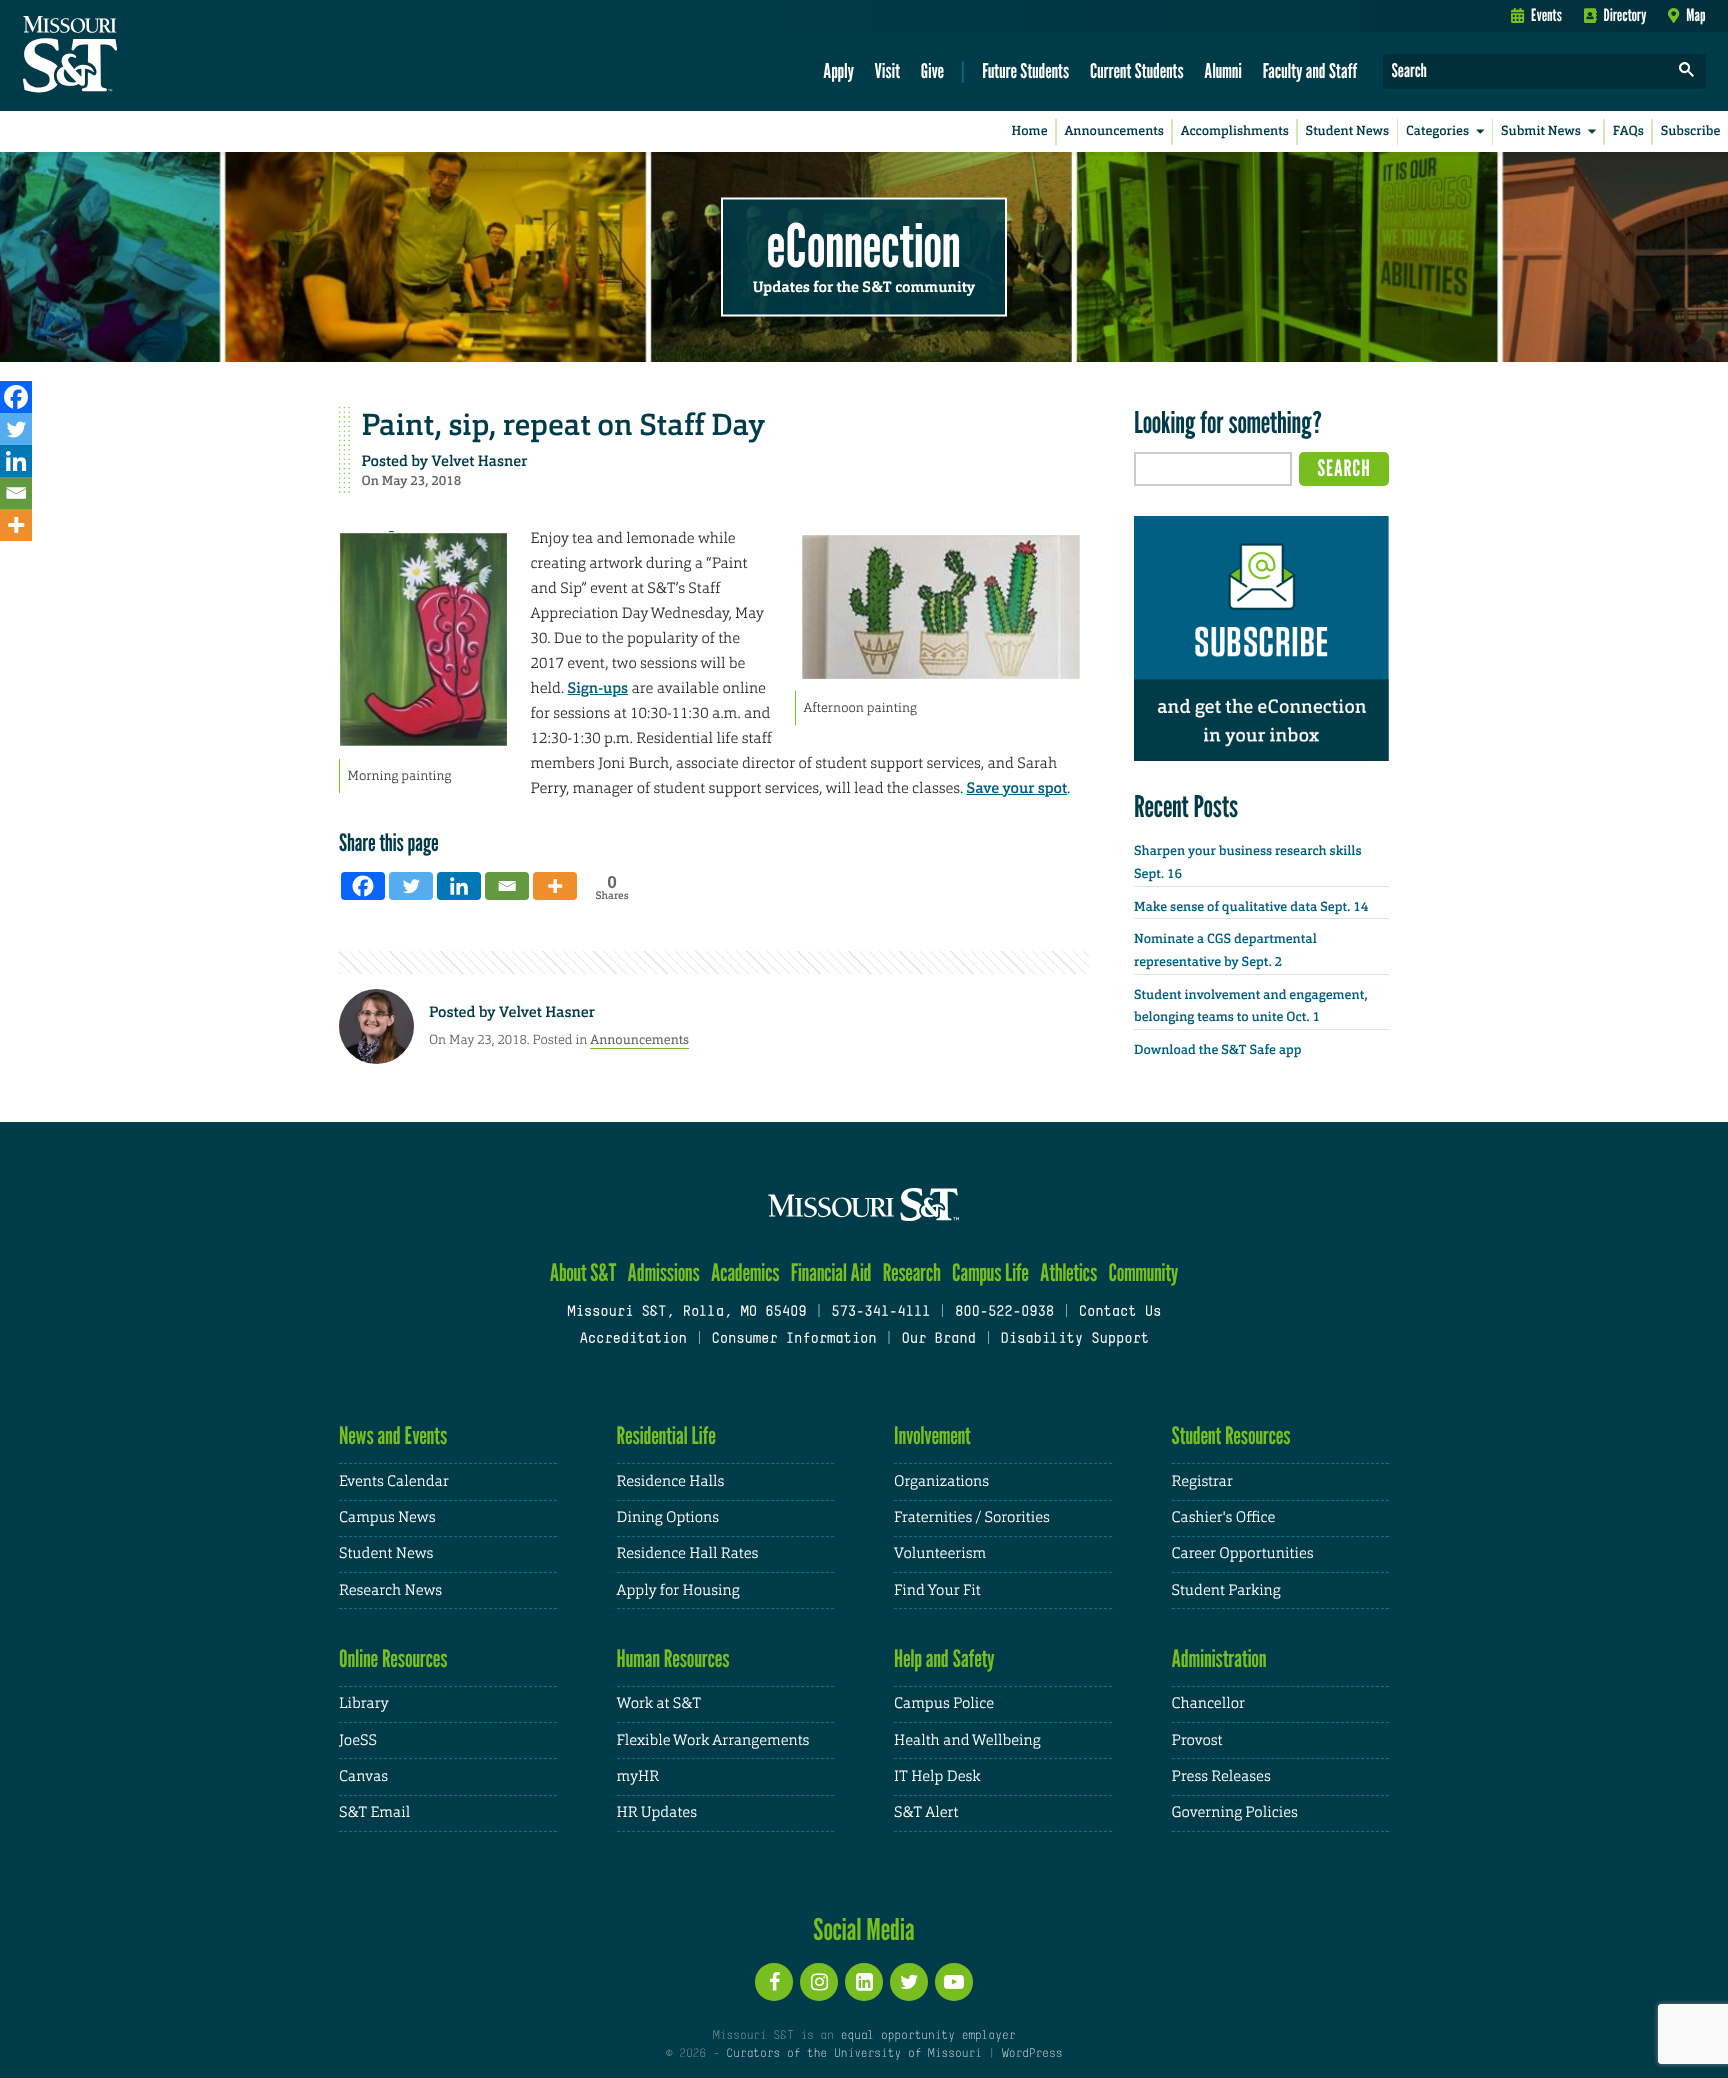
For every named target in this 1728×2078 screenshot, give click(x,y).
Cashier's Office (1224, 1517)
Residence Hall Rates (688, 1553)
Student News (1347, 131)
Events (1546, 15)
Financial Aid (831, 1272)
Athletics (1068, 1272)
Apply (838, 70)
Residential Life (666, 1435)
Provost (1197, 1740)
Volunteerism (940, 1553)
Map (1695, 15)
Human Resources (673, 1658)
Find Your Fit (937, 1590)
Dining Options (668, 1517)
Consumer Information (793, 1339)
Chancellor (1208, 1703)
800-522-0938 (1004, 1312)
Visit (888, 70)
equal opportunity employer (927, 2036)
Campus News (387, 1517)
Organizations (941, 1481)
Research (912, 1272)
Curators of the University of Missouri (853, 2054)
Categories (1437, 131)
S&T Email (374, 1812)
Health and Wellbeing (967, 1740)
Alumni (1223, 70)
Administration (1219, 1658)
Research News (390, 1590)
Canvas (363, 1776)
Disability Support (1074, 1339)
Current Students (1137, 70)
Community (1143, 1272)
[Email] (16, 493)
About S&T (583, 1272)
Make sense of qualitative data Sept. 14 (1251, 907)
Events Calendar (394, 1481)
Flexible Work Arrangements (713, 1740)
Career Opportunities (1243, 1553)
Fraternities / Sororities (972, 1517)
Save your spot (1017, 788)
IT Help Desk (937, 1776)
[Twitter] (16, 429)
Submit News (1541, 131)
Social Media (863, 1929)
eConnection (864, 245)
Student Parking (1226, 1590)
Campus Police (944, 1703)
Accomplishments (1235, 131)
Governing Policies (1235, 1812)
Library (364, 1703)
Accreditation (632, 1339)
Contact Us (1120, 1312)
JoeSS (358, 1740)
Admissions (664, 1272)
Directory (1625, 15)
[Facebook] (16, 397)
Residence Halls (671, 1481)
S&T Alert (926, 1812)
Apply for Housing (678, 1590)
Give (932, 70)
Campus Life (990, 1272)
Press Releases (1221, 1776)
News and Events (393, 1435)
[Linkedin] (16, 461)
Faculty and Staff (1310, 70)
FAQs (1628, 131)
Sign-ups (598, 688)
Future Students (1025, 70)
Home (1030, 131)
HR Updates (657, 1812)
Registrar (1202, 1481)
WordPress (1032, 2054)
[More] (16, 525)
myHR (638, 1776)
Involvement (932, 1435)
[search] (1687, 71)
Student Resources (1231, 1435)
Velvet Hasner (480, 461)
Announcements (1113, 131)
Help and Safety (944, 1658)
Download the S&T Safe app (1218, 1050)
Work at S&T (659, 1703)
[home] (133, 56)
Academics (745, 1272)
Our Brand (938, 1339)
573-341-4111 (880, 1312)
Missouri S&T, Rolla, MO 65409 (686, 1312)
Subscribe (1691, 131)
